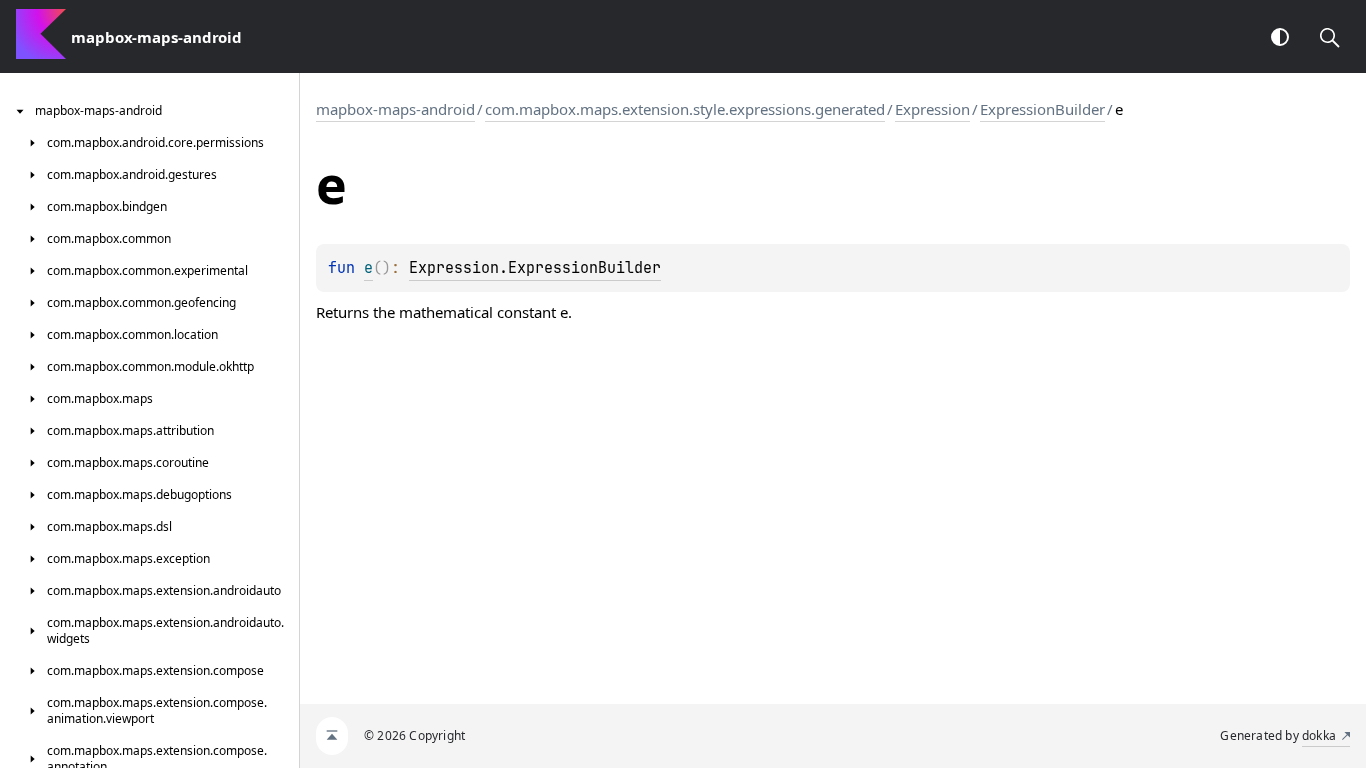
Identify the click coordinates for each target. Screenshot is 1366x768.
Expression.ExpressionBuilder (535, 268)
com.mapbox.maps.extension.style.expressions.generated (685, 109)
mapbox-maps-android (395, 109)
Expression (932, 109)
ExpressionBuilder (1042, 109)
